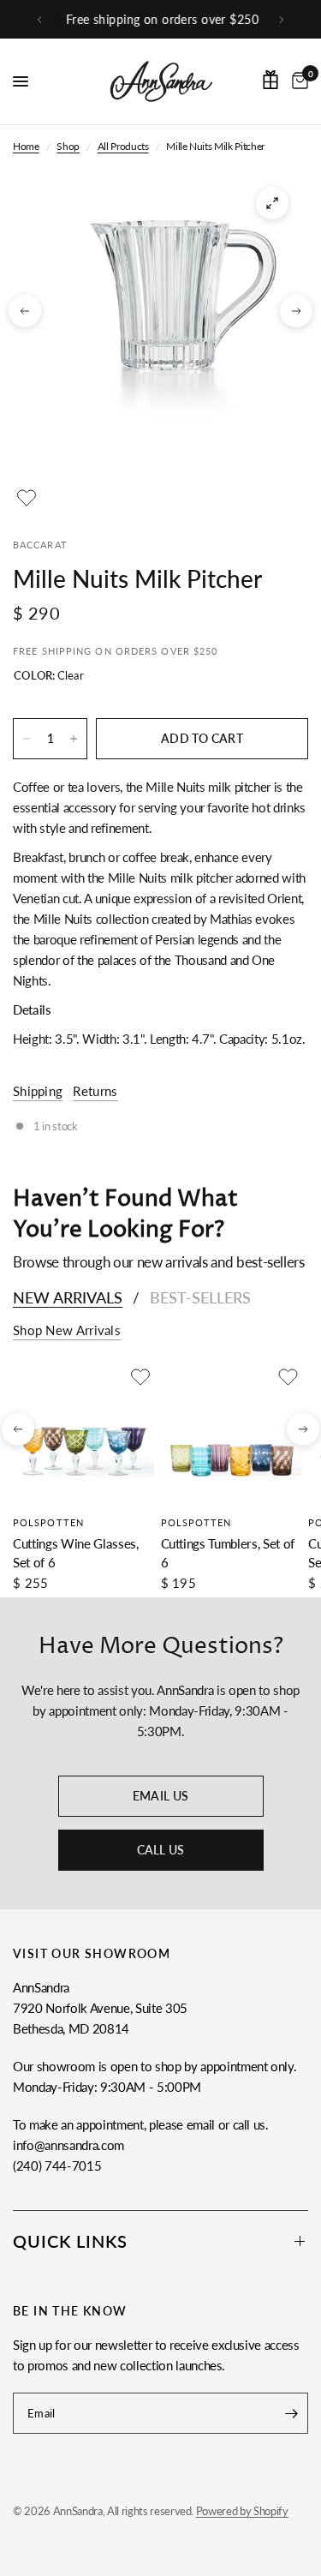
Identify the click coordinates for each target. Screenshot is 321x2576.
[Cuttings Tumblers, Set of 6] (232, 1434)
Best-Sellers (200, 1297)
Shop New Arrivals (67, 1330)
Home (26, 146)
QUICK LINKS (70, 2241)
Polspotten (48, 1522)
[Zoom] (272, 203)
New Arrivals (68, 1297)
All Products (123, 146)
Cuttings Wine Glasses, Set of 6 (76, 1552)
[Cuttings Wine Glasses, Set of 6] (83, 1434)
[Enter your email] (291, 2413)
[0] (297, 81)
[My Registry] (270, 80)
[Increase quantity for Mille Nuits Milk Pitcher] (74, 739)
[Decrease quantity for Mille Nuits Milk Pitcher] (27, 739)
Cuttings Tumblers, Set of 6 (228, 1552)
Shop (68, 146)
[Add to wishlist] (27, 498)
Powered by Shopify (242, 2511)
